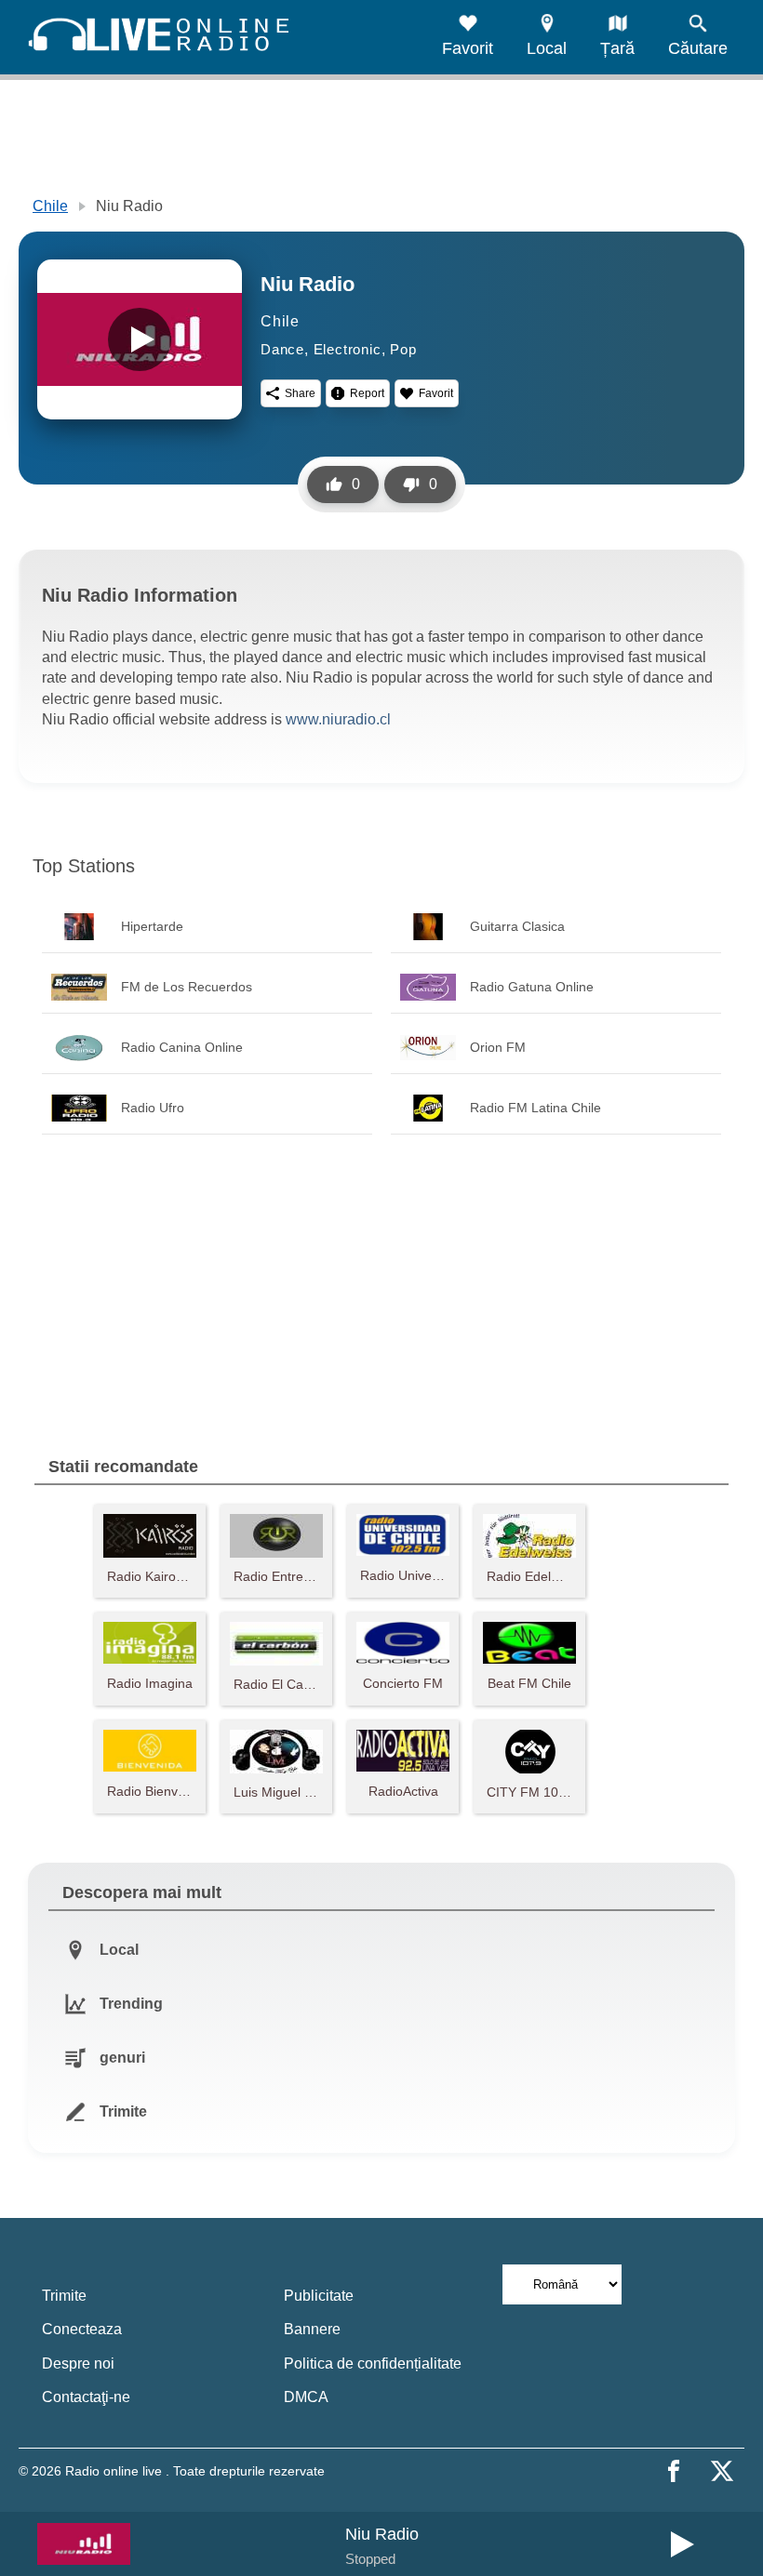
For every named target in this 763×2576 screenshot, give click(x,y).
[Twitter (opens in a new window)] (722, 2471)
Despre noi (78, 2364)
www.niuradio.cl (338, 719)
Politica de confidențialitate (373, 2364)
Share (300, 393)
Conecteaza (82, 2329)
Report (367, 393)
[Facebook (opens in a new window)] (674, 2471)
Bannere (312, 2329)
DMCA (306, 2397)
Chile (50, 206)
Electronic (348, 349)
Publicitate (319, 2296)
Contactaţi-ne (86, 2397)
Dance (282, 349)
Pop (403, 349)
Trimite (64, 2296)
